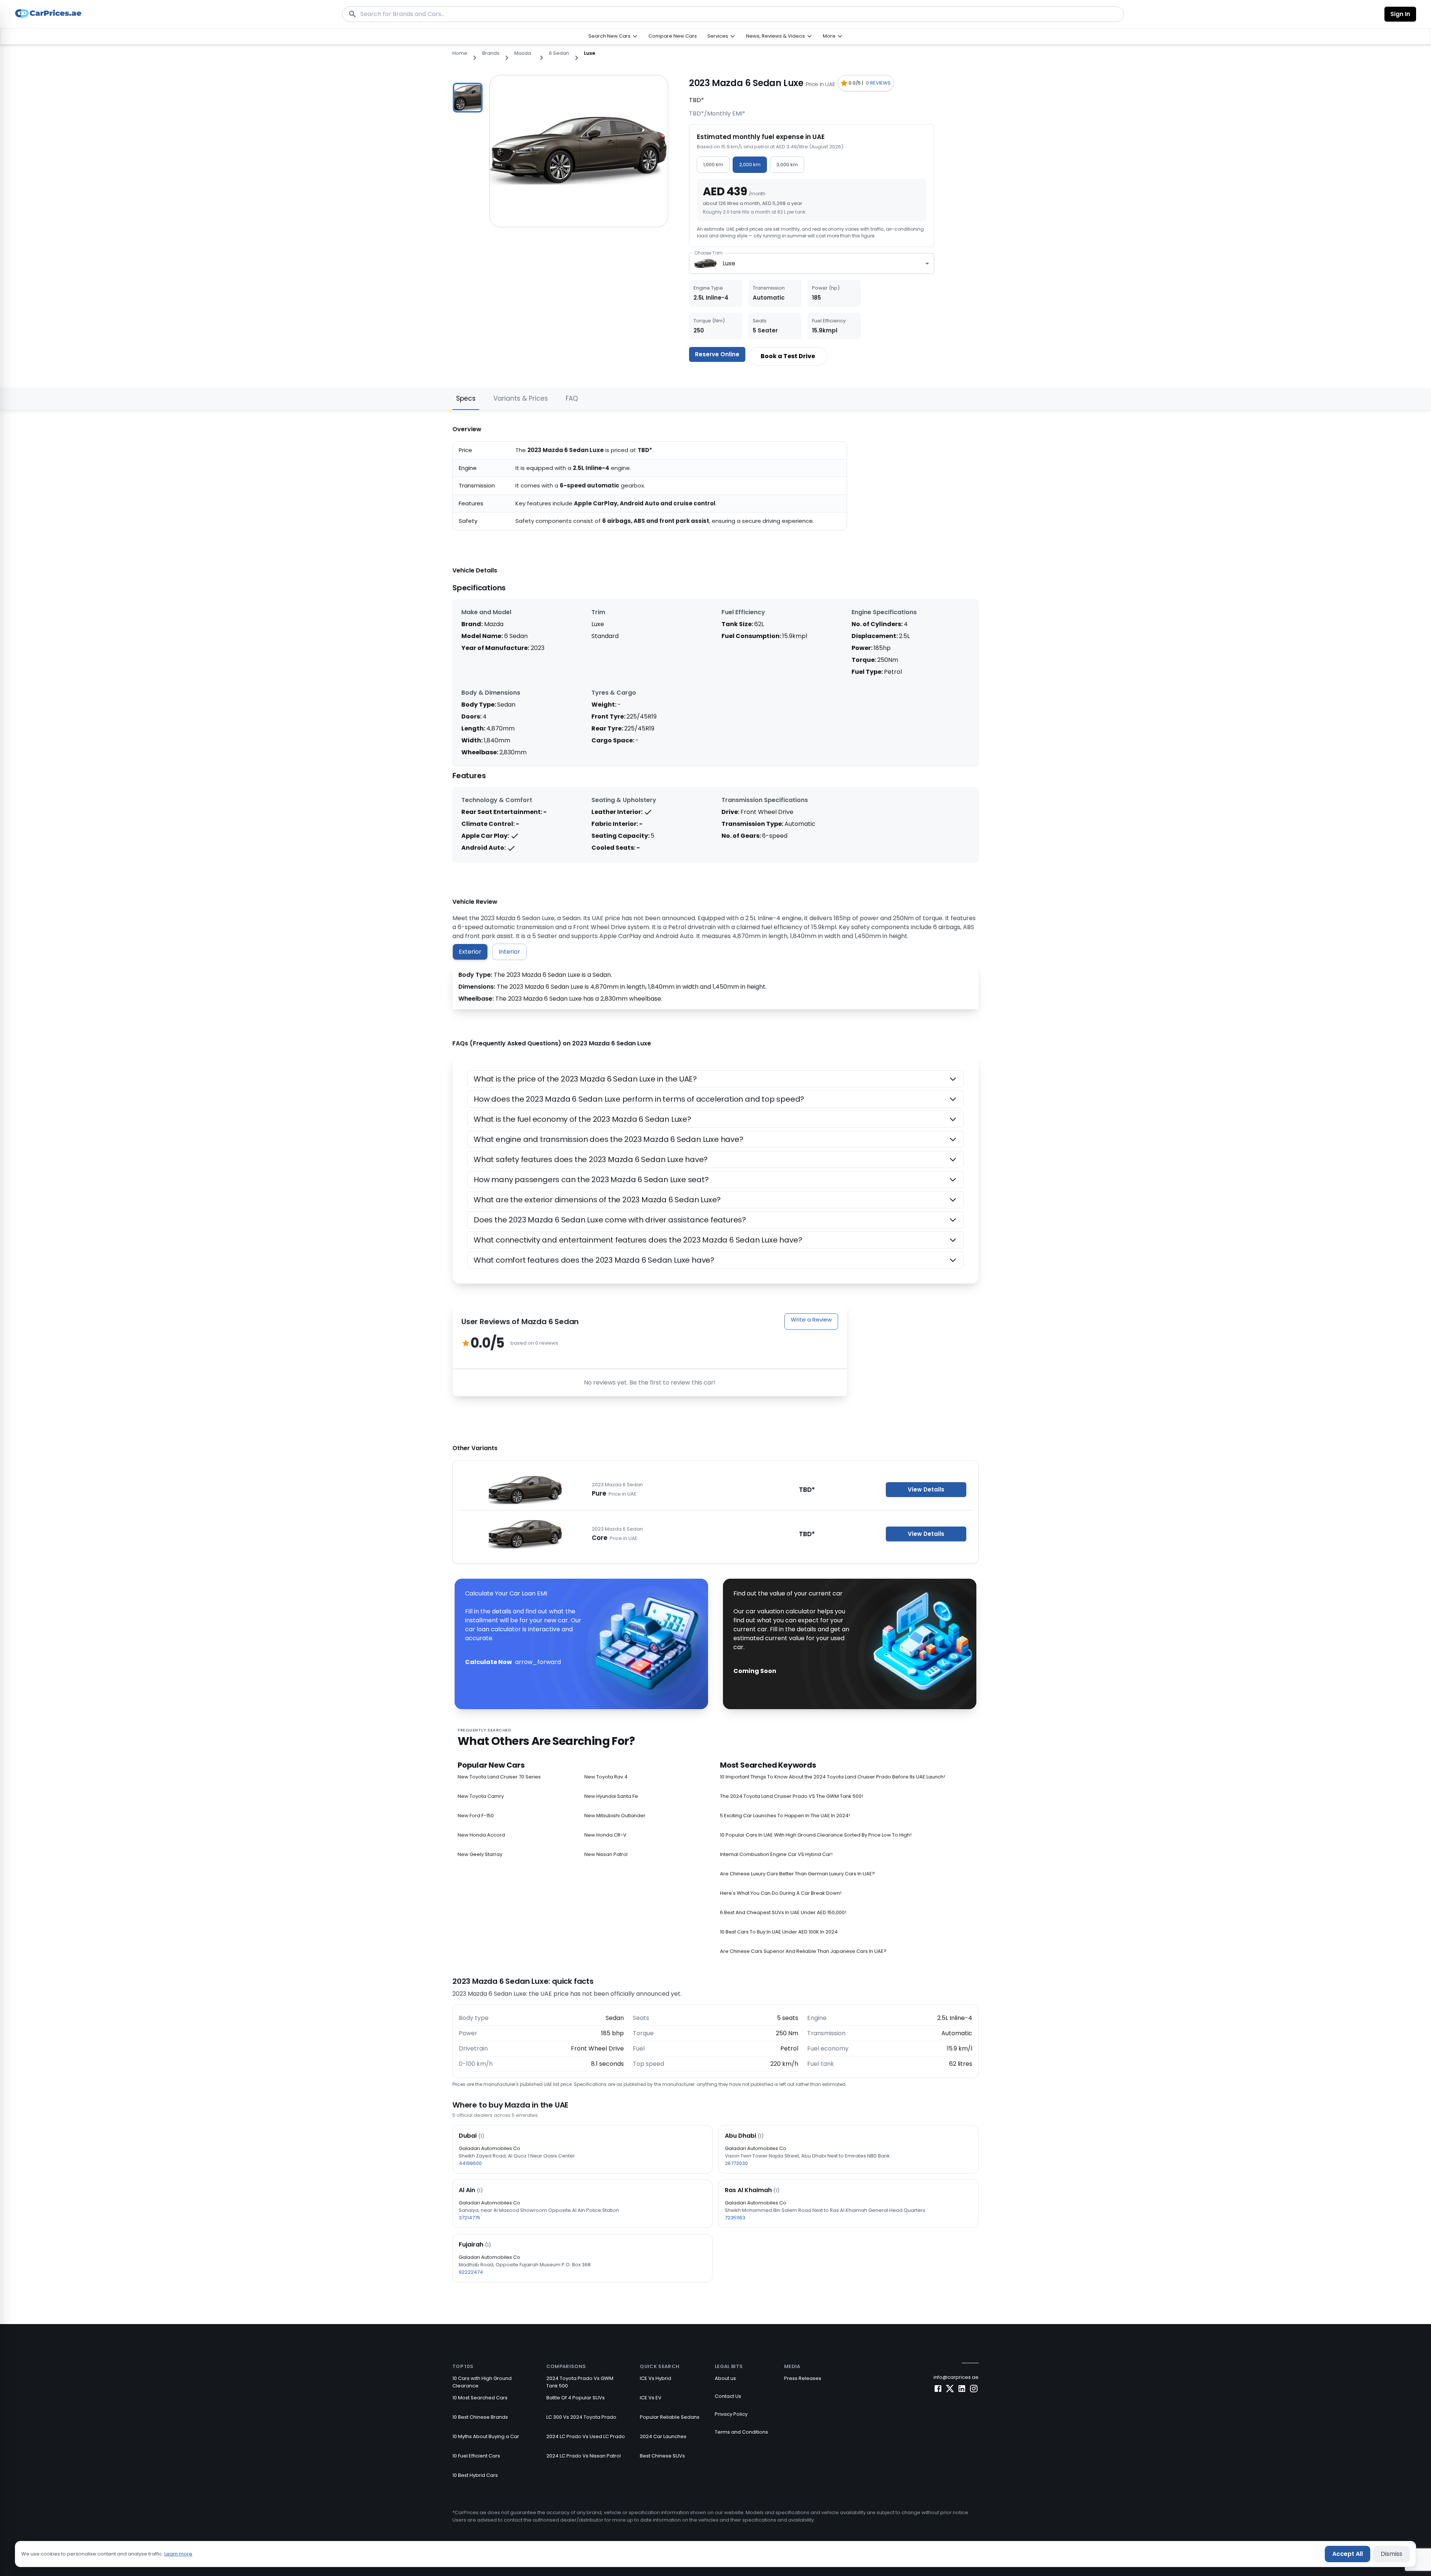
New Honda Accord (481, 1835)
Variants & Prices (521, 398)
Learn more (178, 2554)
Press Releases (803, 2378)
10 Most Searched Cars (480, 2398)
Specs (466, 398)
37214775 (470, 2218)
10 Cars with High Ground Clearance (482, 2382)
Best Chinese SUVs (662, 2456)
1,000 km (713, 165)
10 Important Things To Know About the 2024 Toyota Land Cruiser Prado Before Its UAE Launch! (833, 1777)
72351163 (735, 2218)
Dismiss (1391, 2554)
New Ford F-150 (476, 1816)
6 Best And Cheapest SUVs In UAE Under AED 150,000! (783, 1912)
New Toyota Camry (481, 1796)
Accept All (1348, 2554)
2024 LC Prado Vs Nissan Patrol (584, 2456)
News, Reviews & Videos (775, 36)
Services (718, 36)
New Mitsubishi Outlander (615, 1816)
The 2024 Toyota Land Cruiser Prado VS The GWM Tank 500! (792, 1796)
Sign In (1400, 14)
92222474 (471, 2272)
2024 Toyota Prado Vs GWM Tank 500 (580, 2382)
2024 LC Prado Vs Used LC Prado (586, 2436)
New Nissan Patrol (606, 1854)
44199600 (470, 2163)
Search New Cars (609, 36)
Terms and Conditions (741, 2432)
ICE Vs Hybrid (656, 2378)
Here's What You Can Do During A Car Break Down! (781, 1893)
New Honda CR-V (605, 1835)
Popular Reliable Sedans (670, 2417)
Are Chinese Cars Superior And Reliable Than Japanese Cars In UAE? (803, 1951)
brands (491, 53)
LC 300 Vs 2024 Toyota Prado (581, 2417)
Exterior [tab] (470, 952)
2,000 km (750, 165)
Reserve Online (717, 354)
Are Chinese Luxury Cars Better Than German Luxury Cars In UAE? (797, 1874)
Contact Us (728, 2396)
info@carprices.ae (956, 2377)
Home (460, 53)
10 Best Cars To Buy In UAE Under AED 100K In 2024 (779, 1932)
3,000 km (787, 165)
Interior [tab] (509, 952)
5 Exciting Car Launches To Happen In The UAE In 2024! (785, 1816)
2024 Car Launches (663, 2436)
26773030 (736, 2163)
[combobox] (812, 264)
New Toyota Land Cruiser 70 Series (499, 1777)
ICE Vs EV (651, 2398)
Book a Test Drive (788, 356)
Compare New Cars (673, 36)
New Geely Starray (480, 1854)
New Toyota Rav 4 (606, 1777)
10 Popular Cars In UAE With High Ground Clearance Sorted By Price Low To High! (816, 1835)
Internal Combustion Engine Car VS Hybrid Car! (776, 1854)
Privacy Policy (731, 2414)
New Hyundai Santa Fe (611, 1796)
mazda (523, 53)
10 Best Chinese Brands (480, 2417)
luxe (590, 53)
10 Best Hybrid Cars (475, 2475)
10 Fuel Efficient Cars (476, 2456)
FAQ (572, 398)
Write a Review (811, 1319)
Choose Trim (708, 253)
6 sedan (559, 53)
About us (725, 2378)
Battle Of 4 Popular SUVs (576, 2398)
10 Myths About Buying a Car (486, 2436)
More (829, 36)
